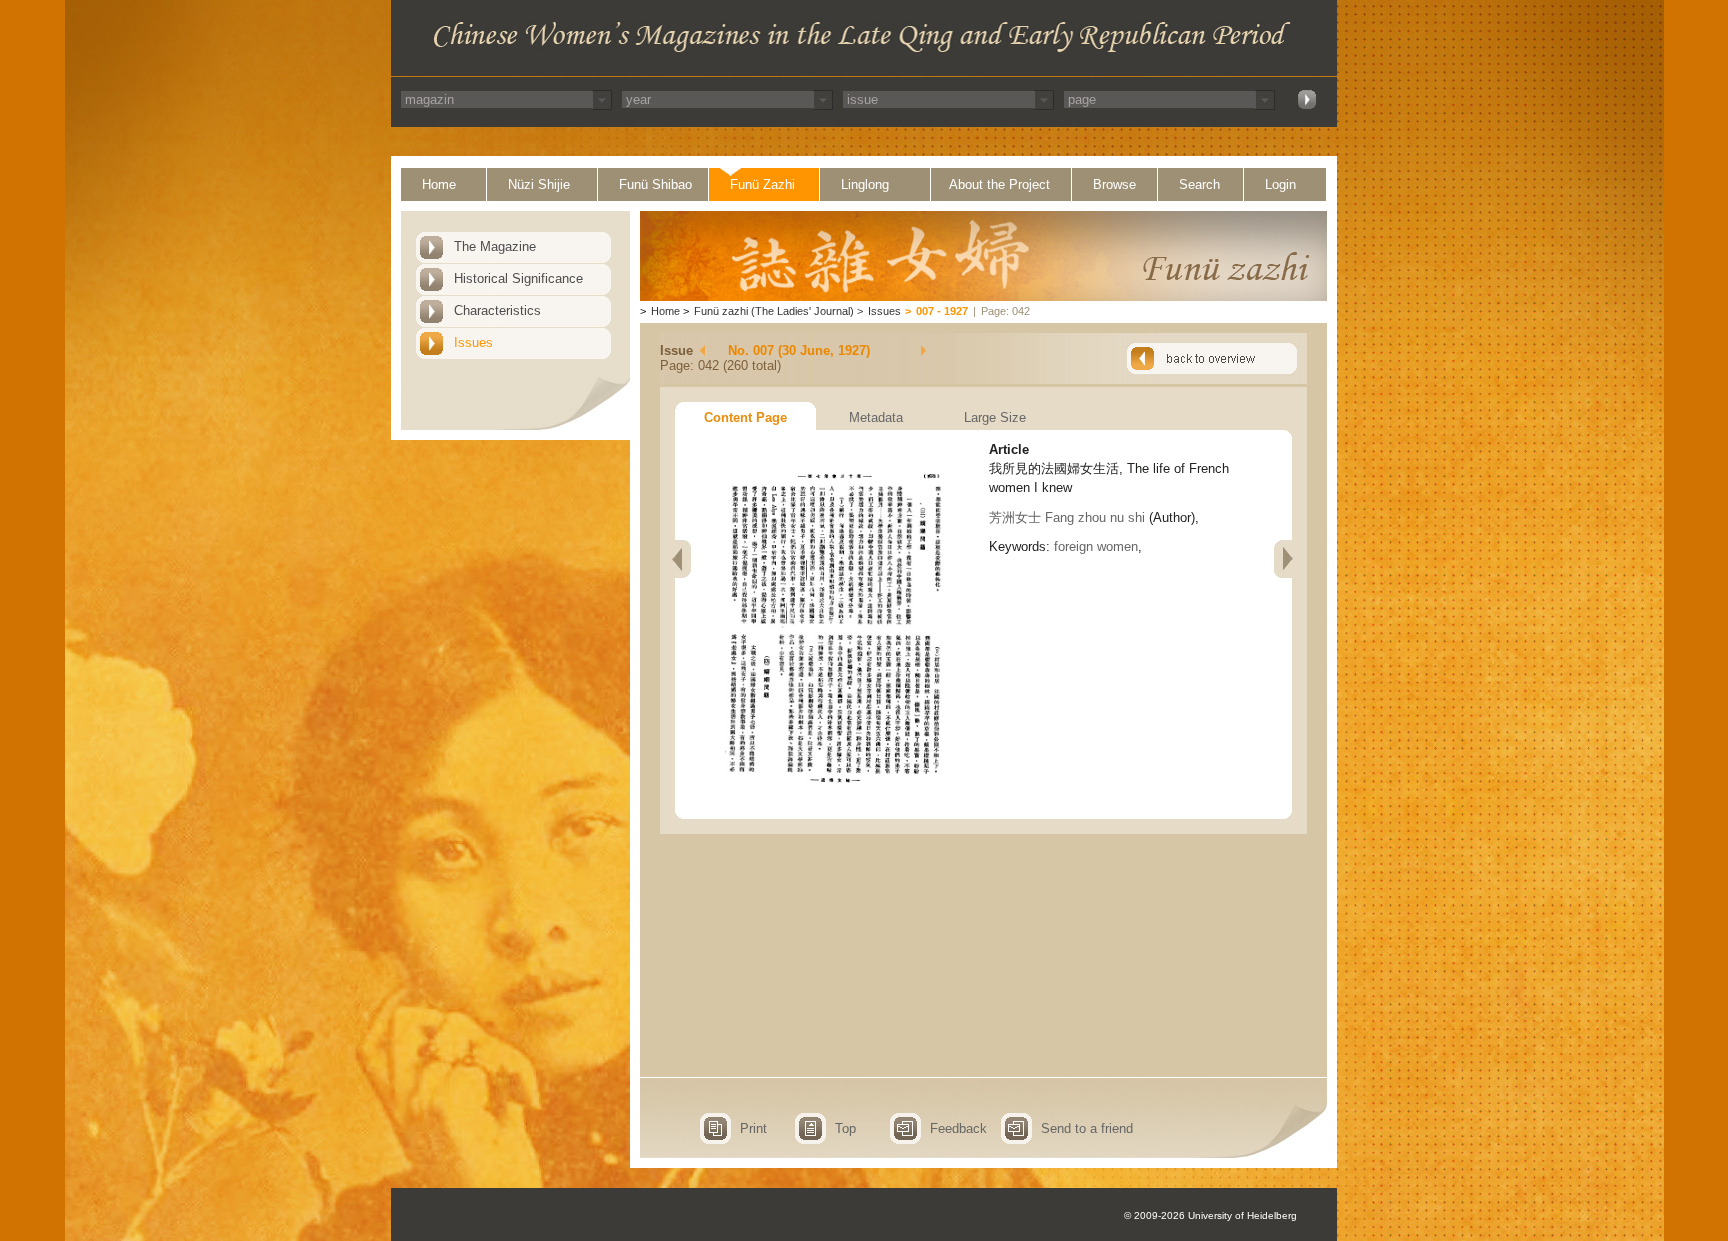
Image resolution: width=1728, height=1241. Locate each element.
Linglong (865, 184)
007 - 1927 (942, 311)
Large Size (995, 417)
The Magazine (495, 246)
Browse (1114, 184)
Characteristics (497, 310)
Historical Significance (518, 278)
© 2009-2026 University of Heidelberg (1210, 1215)
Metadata (876, 417)
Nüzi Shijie (539, 184)
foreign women (1096, 546)
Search (1199, 184)
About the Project (999, 184)
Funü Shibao (655, 184)
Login (1280, 184)
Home (439, 184)
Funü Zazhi (762, 184)
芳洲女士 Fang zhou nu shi (1067, 517)
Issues (473, 342)
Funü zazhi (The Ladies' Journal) (774, 311)
